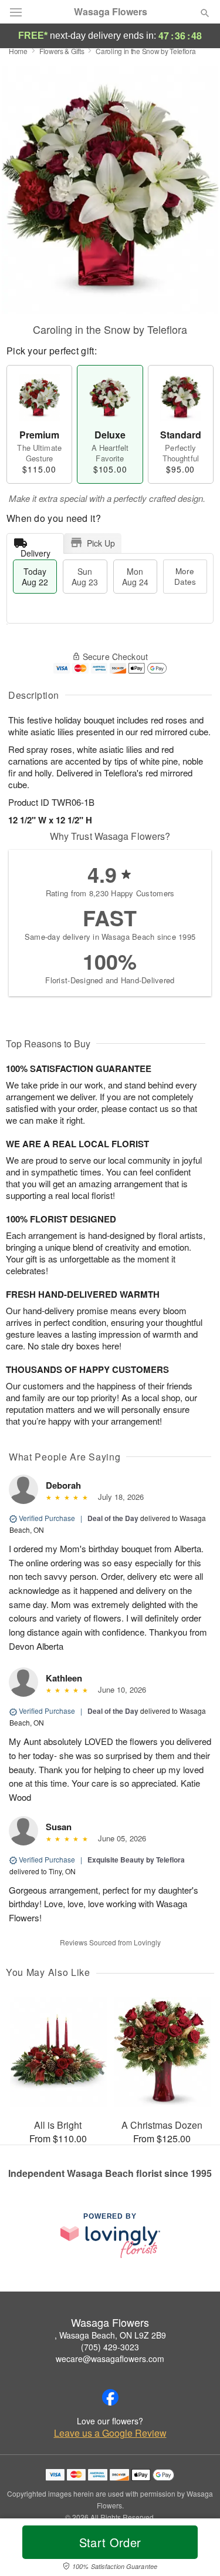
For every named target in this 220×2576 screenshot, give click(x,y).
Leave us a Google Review (110, 2433)
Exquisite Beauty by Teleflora (136, 1860)
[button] (195, 2550)
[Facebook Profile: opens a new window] (110, 2397)
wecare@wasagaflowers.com (110, 2359)
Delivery (35, 550)
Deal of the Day (113, 1518)
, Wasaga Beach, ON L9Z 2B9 (110, 2335)
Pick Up (101, 543)
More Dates (185, 576)
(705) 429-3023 (110, 2347)
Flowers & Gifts (62, 51)
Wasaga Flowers (111, 12)
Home (18, 51)
